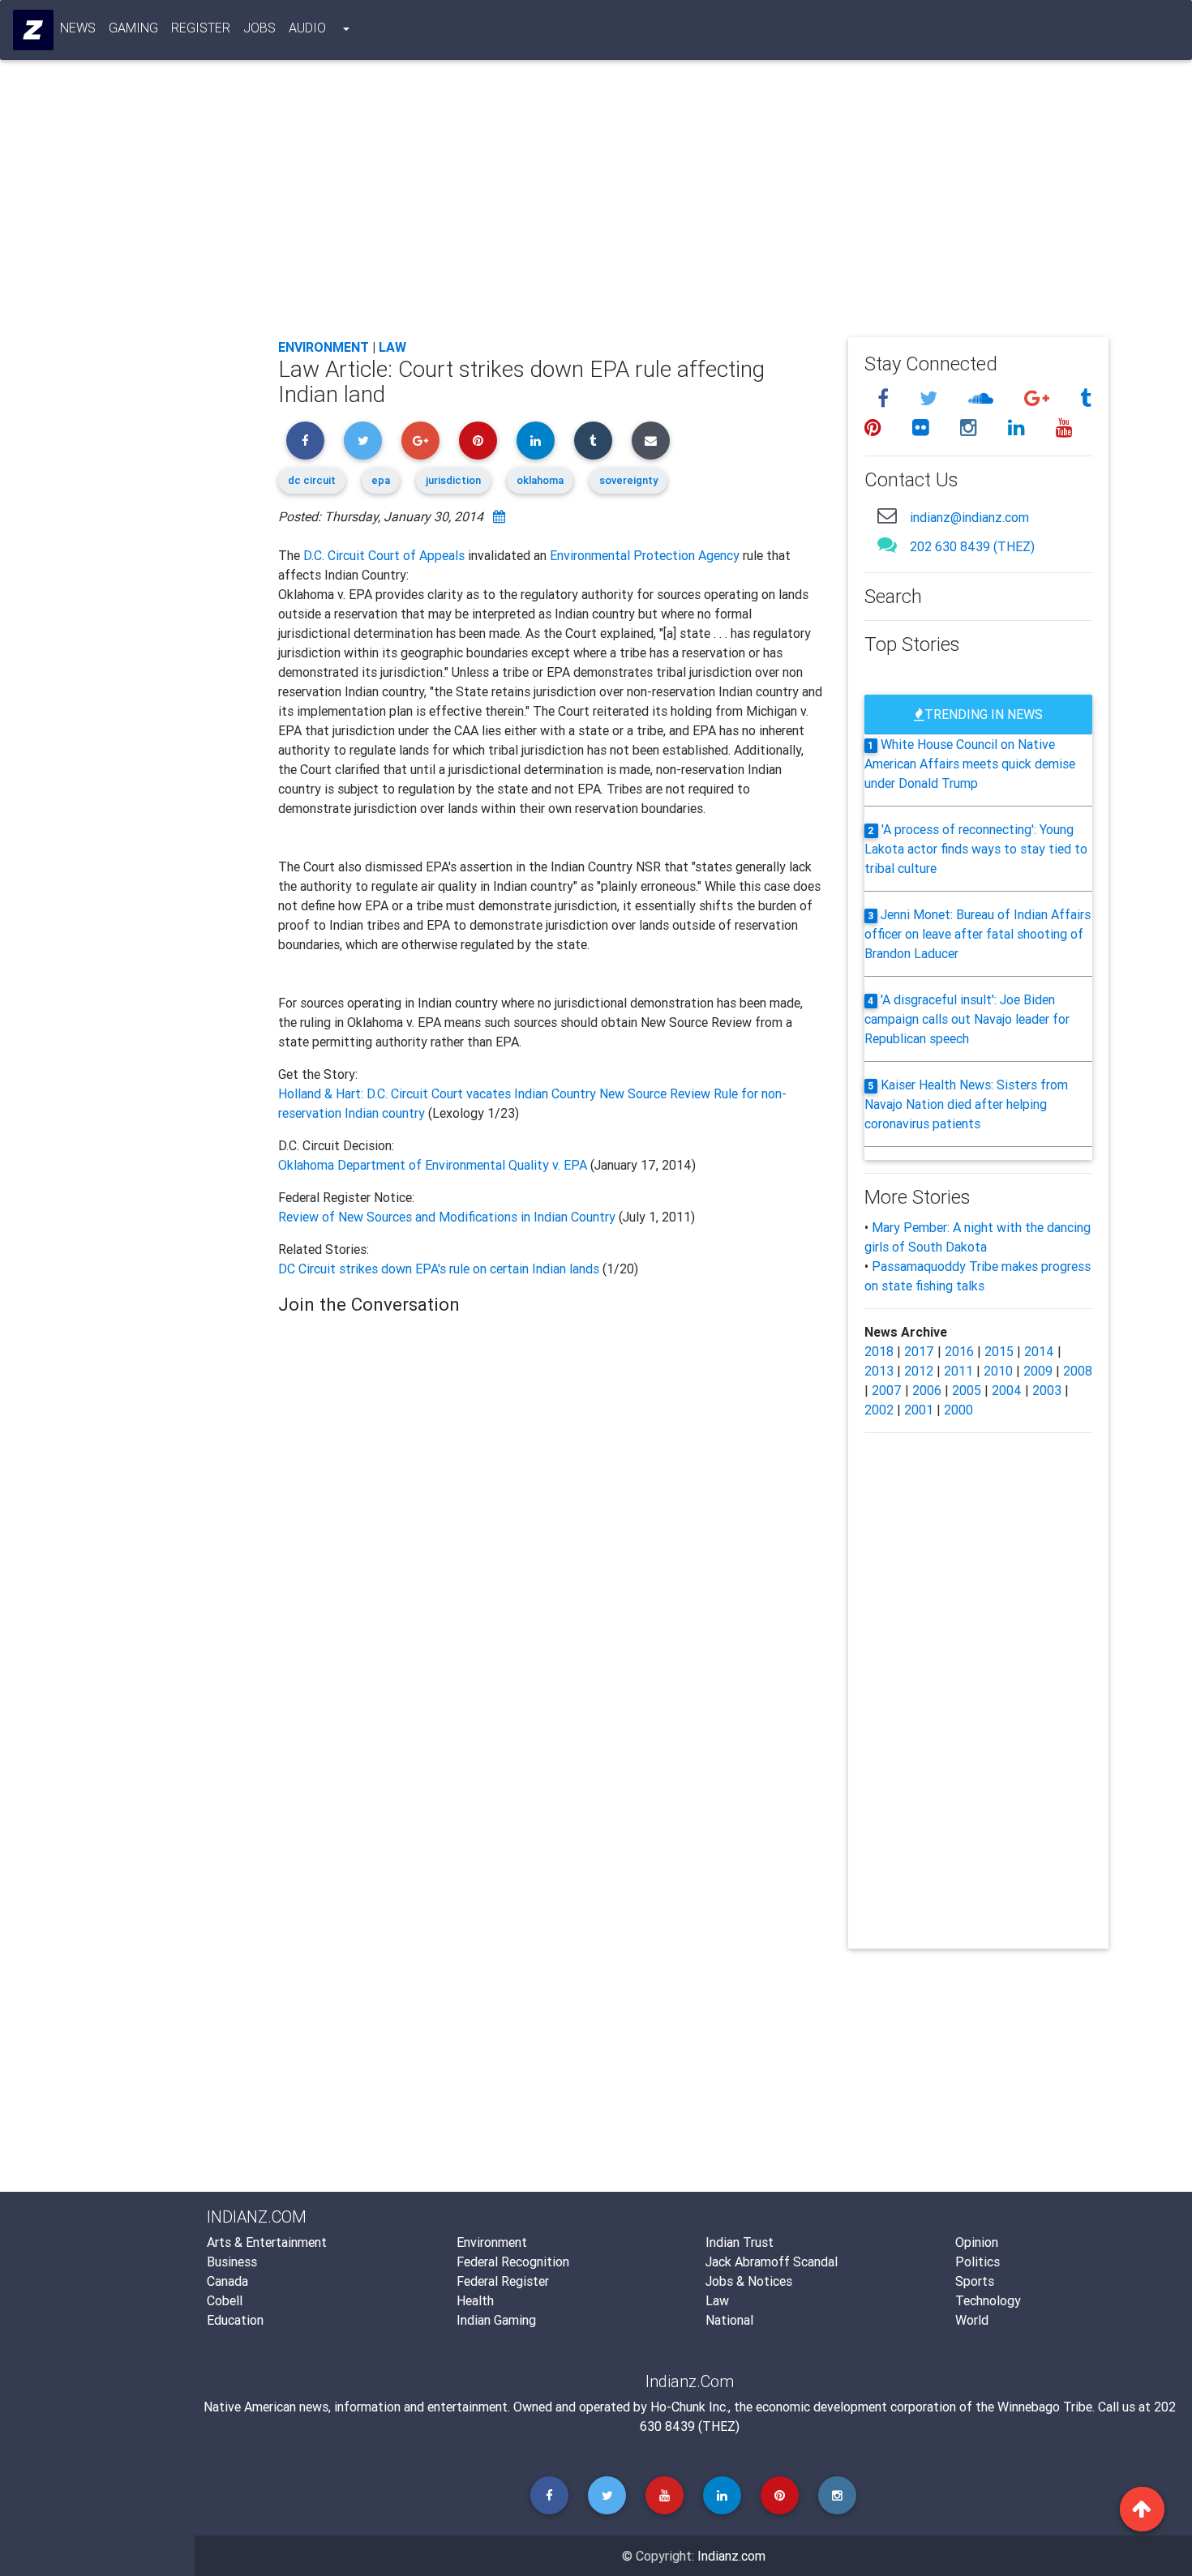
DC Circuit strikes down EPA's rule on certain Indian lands (440, 1269)
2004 (1007, 1390)
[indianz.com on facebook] (885, 398)
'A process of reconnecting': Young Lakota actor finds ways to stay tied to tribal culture (976, 849)
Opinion (977, 2242)
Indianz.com (731, 2556)
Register (201, 28)
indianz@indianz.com (969, 517)
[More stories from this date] (499, 516)
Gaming (133, 28)
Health (475, 2300)
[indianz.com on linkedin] (1019, 428)
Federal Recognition (513, 2261)
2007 (887, 1390)
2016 (959, 1351)
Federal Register (503, 2281)
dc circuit (312, 480)
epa (381, 480)
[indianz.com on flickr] (923, 428)
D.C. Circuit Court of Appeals (384, 555)
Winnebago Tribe (1045, 2407)
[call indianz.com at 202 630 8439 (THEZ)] (887, 544)
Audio (307, 28)
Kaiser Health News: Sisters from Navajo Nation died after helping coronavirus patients (967, 1104)
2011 (958, 1371)
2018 (879, 1351)
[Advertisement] (693, 204)
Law (392, 347)
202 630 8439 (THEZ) (972, 546)
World (972, 2320)
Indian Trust (740, 2242)
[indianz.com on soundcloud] (983, 398)
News (78, 28)
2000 (958, 1410)
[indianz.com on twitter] (931, 398)
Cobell (225, 2300)
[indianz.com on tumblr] (1086, 398)
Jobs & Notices (749, 2281)
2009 (1038, 1371)
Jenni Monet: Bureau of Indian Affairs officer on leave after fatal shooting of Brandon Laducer (978, 934)
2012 (919, 1371)
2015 (999, 1351)
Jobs (259, 28)
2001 (919, 1410)
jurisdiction (453, 480)
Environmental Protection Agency (645, 555)
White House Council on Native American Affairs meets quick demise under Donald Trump (970, 764)
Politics (978, 2261)
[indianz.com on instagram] (971, 428)
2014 (1039, 1351)
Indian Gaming (496, 2320)
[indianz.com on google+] (1039, 398)
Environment (324, 347)
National (729, 2320)
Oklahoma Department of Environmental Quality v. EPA (434, 1165)
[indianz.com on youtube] (1064, 428)
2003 (1047, 1390)
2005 (967, 1390)
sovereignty (628, 480)
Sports (975, 2281)
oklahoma (540, 480)
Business (232, 2261)
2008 (1078, 1371)
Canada (227, 2281)
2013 (879, 1371)
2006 (927, 1390)
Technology (988, 2300)
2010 (998, 1371)
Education (235, 2320)
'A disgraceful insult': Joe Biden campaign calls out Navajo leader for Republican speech (967, 1019)
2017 (919, 1351)
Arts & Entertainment (267, 2242)
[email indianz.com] (887, 515)
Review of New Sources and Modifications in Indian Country (447, 1217)
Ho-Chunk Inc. (689, 2407)
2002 (879, 1410)
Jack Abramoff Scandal (772, 2261)
